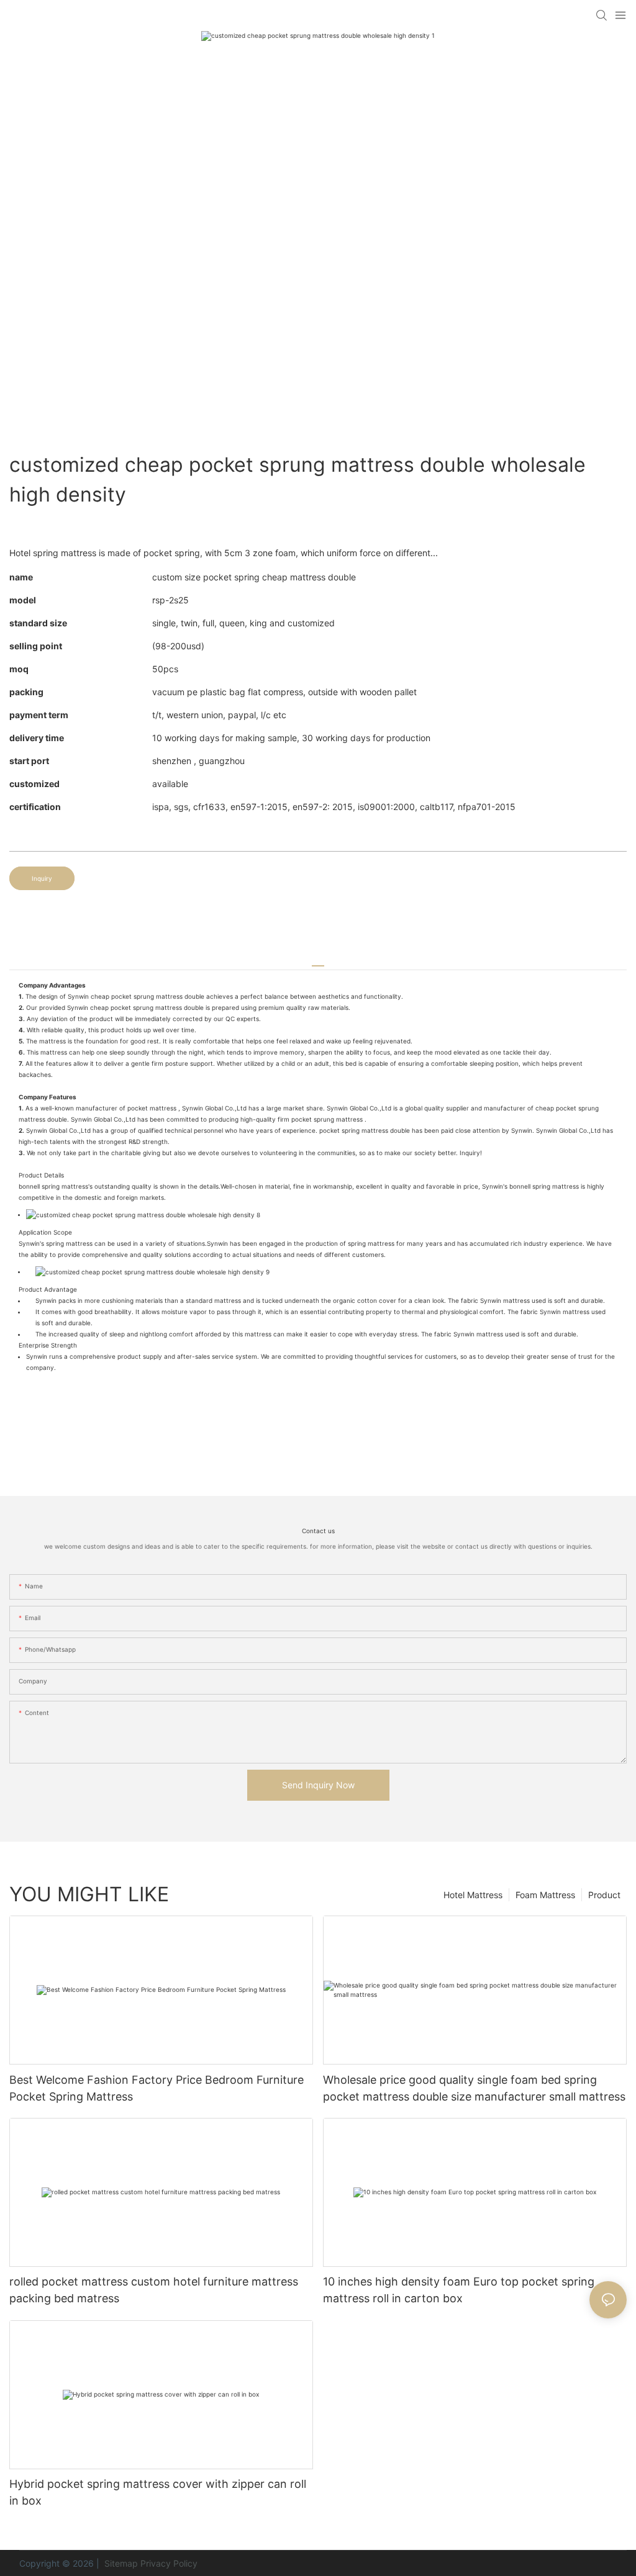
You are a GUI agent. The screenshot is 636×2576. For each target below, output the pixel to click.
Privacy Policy (169, 2563)
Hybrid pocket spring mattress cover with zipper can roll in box (158, 2492)
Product (604, 1895)
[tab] (318, 961)
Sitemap (120, 2563)
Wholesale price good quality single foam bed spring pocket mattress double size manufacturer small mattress (474, 2088)
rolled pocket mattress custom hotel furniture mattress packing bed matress (154, 2290)
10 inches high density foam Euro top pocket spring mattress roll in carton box (459, 2290)
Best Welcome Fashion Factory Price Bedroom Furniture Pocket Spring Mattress (157, 2088)
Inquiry (42, 878)
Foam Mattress (545, 1895)
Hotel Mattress (473, 1895)
